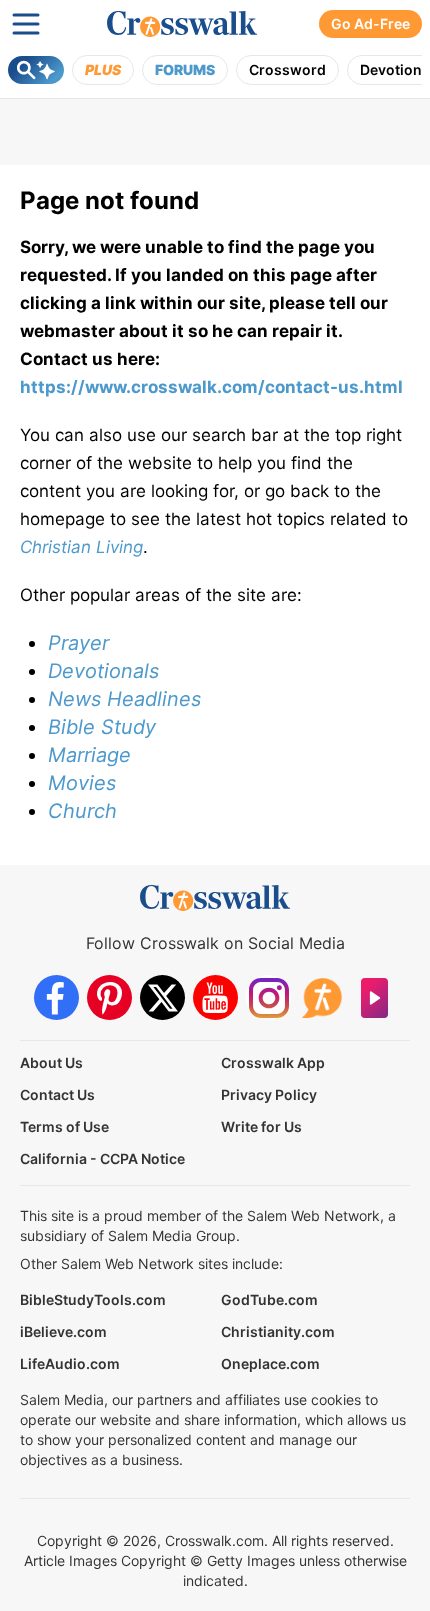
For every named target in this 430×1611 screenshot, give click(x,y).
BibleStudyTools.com (93, 1299)
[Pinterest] (109, 997)
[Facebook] (56, 997)
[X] (162, 997)
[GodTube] (374, 997)
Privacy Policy (269, 1094)
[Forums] (321, 997)
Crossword (287, 69)
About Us (51, 1062)
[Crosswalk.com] (182, 24)
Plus (103, 69)
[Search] (36, 70)
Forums (185, 69)
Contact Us (57, 1094)
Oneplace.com (270, 1363)
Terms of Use (64, 1126)
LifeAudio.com (70, 1363)
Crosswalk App (273, 1062)
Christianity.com (278, 1331)
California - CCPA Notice (102, 1158)
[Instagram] (268, 997)
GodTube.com (269, 1299)
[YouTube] (215, 997)
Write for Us (261, 1126)
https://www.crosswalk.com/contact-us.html (211, 387)
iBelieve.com (63, 1331)
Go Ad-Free (370, 23)
